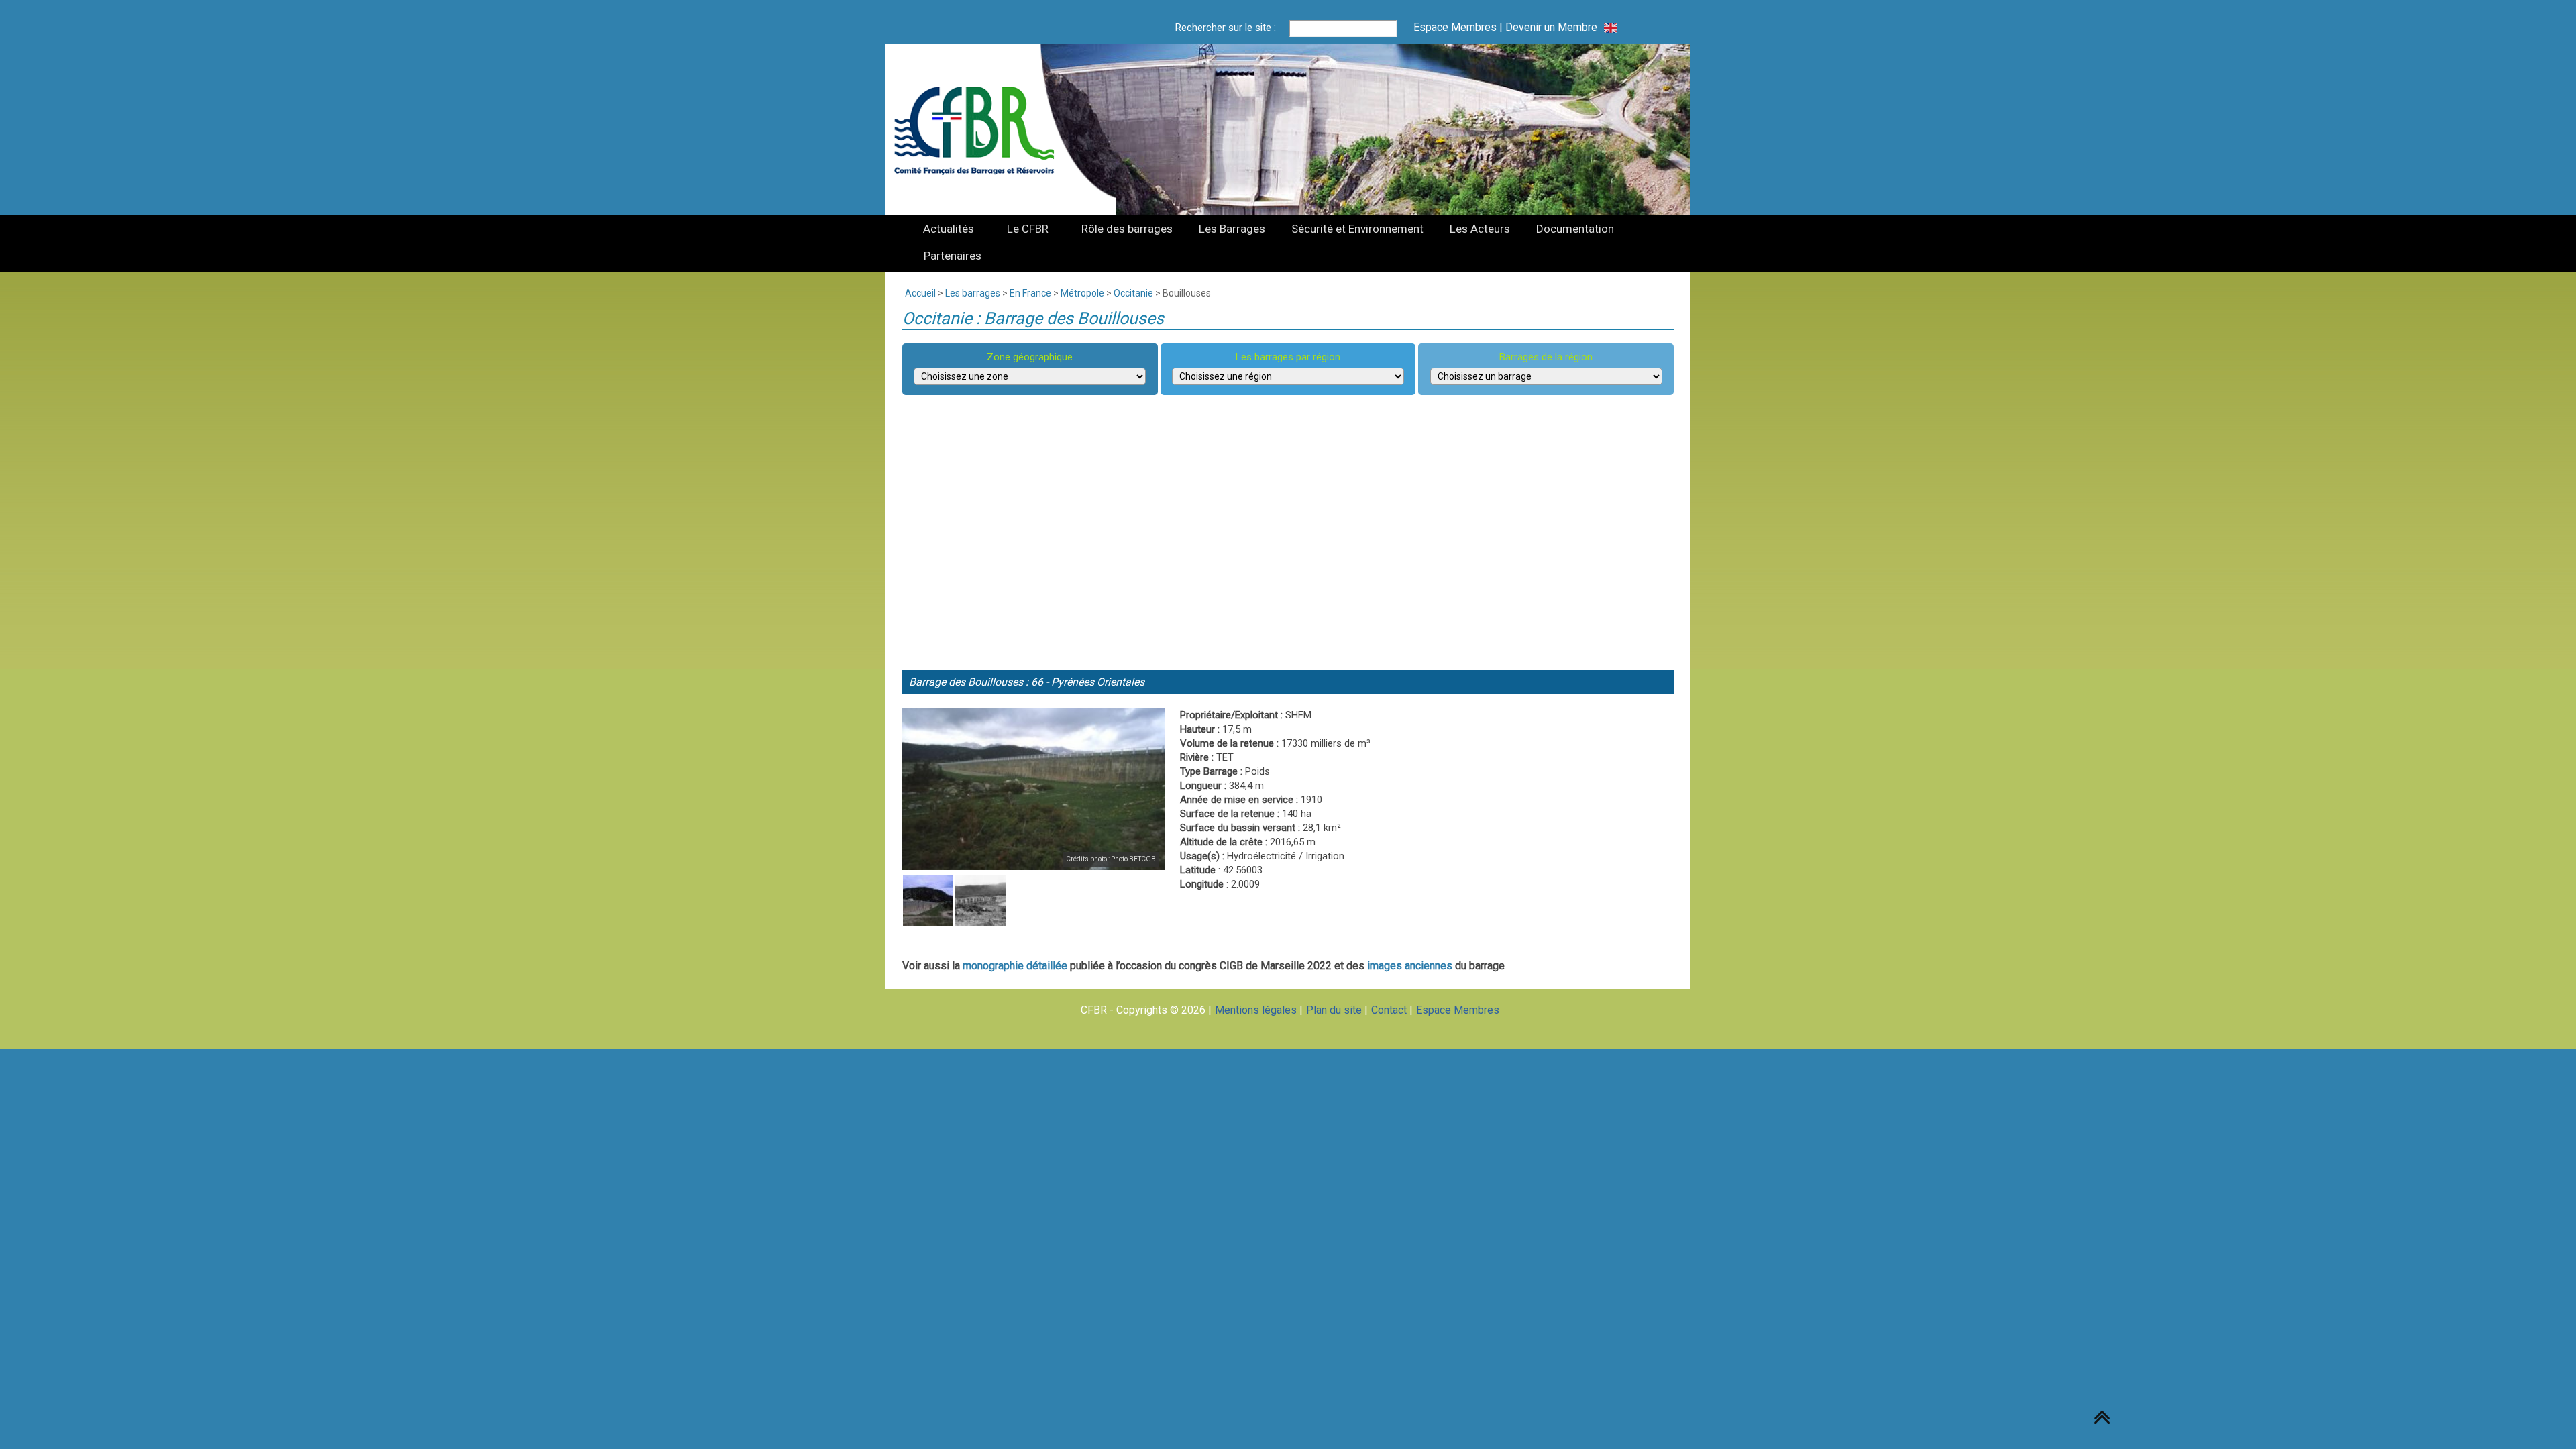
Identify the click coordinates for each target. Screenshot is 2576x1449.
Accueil (920, 293)
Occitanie (1133, 293)
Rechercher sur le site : (1226, 28)
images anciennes (1410, 966)
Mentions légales (1256, 1010)
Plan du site (1334, 1010)
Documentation (1575, 229)
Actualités (949, 229)
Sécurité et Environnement (1357, 229)
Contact (1389, 1010)
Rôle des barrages (1127, 229)
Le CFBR (1028, 229)
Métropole (1082, 293)
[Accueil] (982, 129)
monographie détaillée (1015, 966)
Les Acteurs (1480, 229)
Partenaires (953, 256)
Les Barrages (1232, 229)
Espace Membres (1455, 27)
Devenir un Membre (1551, 27)
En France (1030, 293)
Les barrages (973, 293)
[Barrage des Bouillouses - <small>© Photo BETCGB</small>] (1033, 789)
